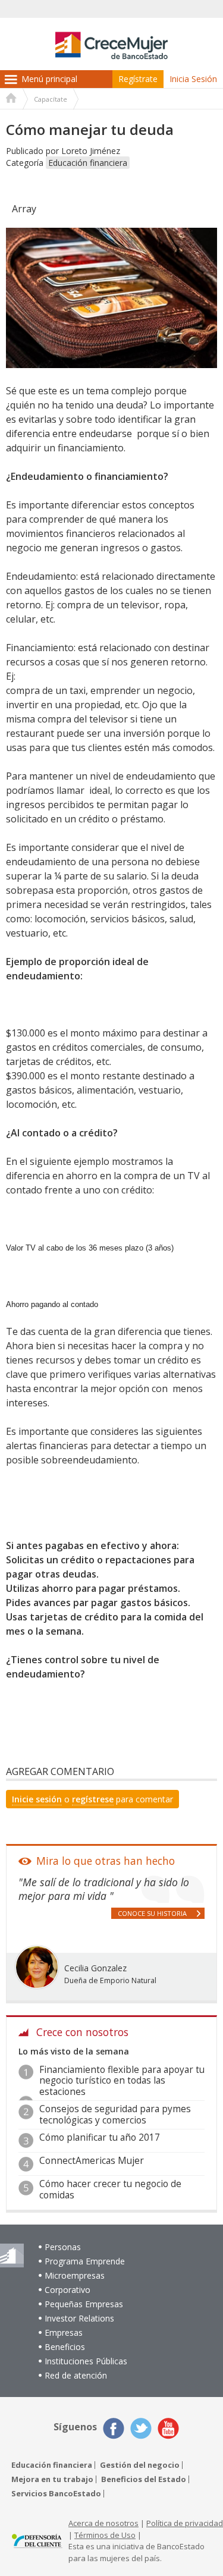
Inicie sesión (37, 1799)
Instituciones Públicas (86, 2361)
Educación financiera (88, 163)
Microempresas (75, 2275)
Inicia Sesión (193, 79)
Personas (63, 2247)
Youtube (168, 2429)
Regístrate (138, 79)
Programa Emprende (85, 2261)
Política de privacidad (185, 2523)
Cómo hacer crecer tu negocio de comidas (110, 2189)
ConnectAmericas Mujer (92, 2161)
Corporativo (67, 2290)
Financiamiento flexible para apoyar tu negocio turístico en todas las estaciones (122, 2081)
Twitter (141, 2429)
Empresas (64, 2332)
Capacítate (51, 99)
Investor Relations (79, 2318)
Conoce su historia (152, 1913)
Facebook (114, 2429)
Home (11, 99)
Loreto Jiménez (91, 151)
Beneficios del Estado (144, 2479)
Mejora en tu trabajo (52, 2479)
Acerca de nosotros (103, 2523)
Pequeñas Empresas (84, 2304)
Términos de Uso (105, 2535)
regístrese (93, 1799)
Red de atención (76, 2375)
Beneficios (65, 2347)
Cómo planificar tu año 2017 (100, 2137)
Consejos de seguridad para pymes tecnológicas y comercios (115, 2114)
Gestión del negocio (140, 2465)
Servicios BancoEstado (56, 2494)
